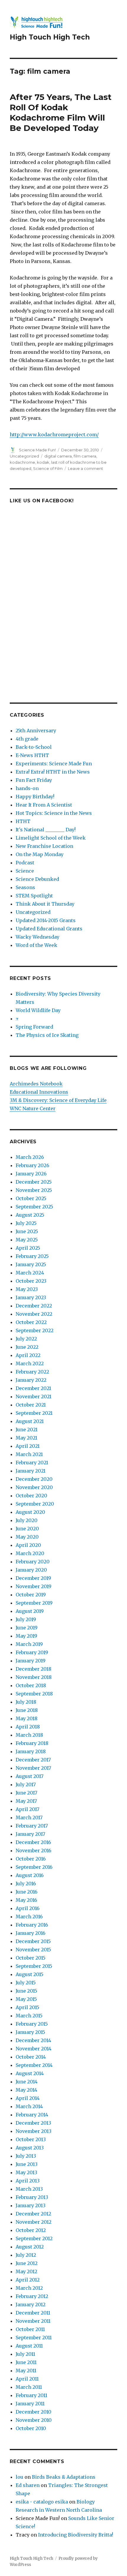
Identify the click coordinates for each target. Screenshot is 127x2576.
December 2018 (34, 1669)
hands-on (27, 788)
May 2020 (27, 1537)
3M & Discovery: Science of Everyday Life (58, 1100)
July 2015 (26, 1983)
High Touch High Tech (50, 37)
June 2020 (27, 1529)
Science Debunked (37, 879)
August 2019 (30, 1611)
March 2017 (29, 1817)
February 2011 (31, 2395)
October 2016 (31, 1859)
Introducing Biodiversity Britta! (76, 2535)
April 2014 (28, 2098)
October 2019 (31, 1595)
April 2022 (28, 1355)
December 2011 (33, 2313)
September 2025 (34, 1207)
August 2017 (30, 1776)
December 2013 (33, 2123)
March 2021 (29, 1454)
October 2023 (31, 1281)
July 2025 (26, 1223)
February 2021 (32, 1463)
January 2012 (31, 2304)
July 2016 (26, 1884)
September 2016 (34, 1867)
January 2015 (30, 2032)
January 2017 (30, 1834)
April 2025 (28, 1248)
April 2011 (27, 2379)
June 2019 (27, 1628)
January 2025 (31, 1264)
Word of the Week (36, 945)
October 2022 (31, 1322)
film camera (85, 456)
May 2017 (26, 1801)
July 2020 (27, 1520)
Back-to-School (34, 747)
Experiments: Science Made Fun (54, 764)
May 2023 (27, 1289)
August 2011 (29, 2346)
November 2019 (34, 1586)
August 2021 (30, 1421)
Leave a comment (86, 468)
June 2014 (27, 2082)
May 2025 (27, 1240)
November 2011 (33, 2321)
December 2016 (33, 1842)
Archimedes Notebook (36, 1084)
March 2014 (29, 2106)
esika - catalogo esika (42, 2502)
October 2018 (31, 1685)
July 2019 (26, 1619)
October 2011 (30, 2329)
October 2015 (31, 1958)
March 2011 (29, 2387)
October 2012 (31, 2230)
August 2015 (30, 1974)
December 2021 (33, 1388)
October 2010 (31, 2428)
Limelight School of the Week (51, 838)
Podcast (25, 863)
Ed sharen (28, 2485)
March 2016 (29, 1917)
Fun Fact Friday (34, 780)
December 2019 (33, 1578)
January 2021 (31, 1471)
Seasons (25, 887)
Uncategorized (24, 456)
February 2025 (32, 1256)
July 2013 (26, 2156)
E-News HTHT (32, 755)
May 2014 (26, 2090)
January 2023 (31, 1297)
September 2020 (35, 1504)
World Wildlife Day (38, 1010)
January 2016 (31, 1933)
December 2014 (33, 2040)
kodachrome (22, 462)
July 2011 (25, 2354)
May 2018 (27, 1718)
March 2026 (30, 1157)
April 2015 (27, 2007)
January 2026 (31, 1174)
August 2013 (30, 2148)
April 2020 (28, 1545)
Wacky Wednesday (38, 937)
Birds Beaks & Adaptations (64, 2477)
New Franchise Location (44, 846)
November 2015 (33, 1950)
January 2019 (31, 1661)
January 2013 (31, 2205)
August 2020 (30, 1512)
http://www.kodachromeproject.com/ (54, 435)
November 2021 (34, 1396)
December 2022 (34, 1306)
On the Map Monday (40, 854)
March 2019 (29, 1644)
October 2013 (31, 2139)
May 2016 (26, 1900)
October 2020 (31, 1496)
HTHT (23, 821)
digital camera (58, 456)
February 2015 (32, 2024)
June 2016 (27, 1892)
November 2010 (34, 2420)
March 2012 (29, 2288)
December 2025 (34, 1182)
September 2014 (34, 2065)
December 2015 (33, 1941)
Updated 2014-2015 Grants (46, 920)
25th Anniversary (36, 731)
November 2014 (34, 2049)
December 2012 (33, 2214)
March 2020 (30, 1553)
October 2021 (31, 1405)
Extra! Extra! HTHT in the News (53, 772)
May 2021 (26, 1438)
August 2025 (30, 1215)
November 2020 (34, 1487)
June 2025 (27, 1231)
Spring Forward (34, 1027)
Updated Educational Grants (49, 929)
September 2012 (34, 2238)
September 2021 (34, 1413)
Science (25, 871)
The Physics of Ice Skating (47, 1035)
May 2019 (26, 1636)
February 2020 (33, 1562)
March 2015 (29, 2016)
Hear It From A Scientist (44, 805)
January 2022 (31, 1380)
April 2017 (27, 1809)
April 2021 (28, 1446)
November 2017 (33, 1768)
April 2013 (28, 2181)
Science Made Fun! (37, 450)
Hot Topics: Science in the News (54, 813)
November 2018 (34, 1677)
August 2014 (30, 2073)
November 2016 (34, 1850)
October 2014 (31, 2057)
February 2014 (32, 2115)
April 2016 (28, 1908)
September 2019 (34, 1603)
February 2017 (32, 1826)
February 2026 (32, 1165)
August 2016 (30, 1875)
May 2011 (26, 2371)
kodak (43, 462)
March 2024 (30, 1273)
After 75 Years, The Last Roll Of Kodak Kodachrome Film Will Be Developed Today (61, 112)
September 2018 (34, 1694)
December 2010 (34, 2412)
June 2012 (27, 2263)
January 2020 (31, 1570)
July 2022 (26, 1339)
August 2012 (30, 2247)
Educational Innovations (39, 1092)
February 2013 (32, 2197)
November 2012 (34, 2222)
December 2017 (33, 1760)
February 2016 (32, 1925)
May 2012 (26, 2271)
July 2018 (26, 1702)
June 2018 (27, 1710)
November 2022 (34, 1314)
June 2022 (27, 1347)
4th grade (27, 739)
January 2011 (30, 2404)
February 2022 (32, 1372)
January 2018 (31, 1751)
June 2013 (27, 2164)
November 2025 (34, 1190)
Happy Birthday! (35, 797)
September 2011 (34, 2338)
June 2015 (26, 1991)
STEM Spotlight (34, 896)
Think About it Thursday (45, 904)
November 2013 (34, 2131)
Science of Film (48, 468)
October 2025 (31, 1198)
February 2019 (32, 1652)
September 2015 (34, 1966)
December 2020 (34, 1479)
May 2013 (26, 2172)
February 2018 (32, 1743)
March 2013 (29, 2189)
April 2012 (28, 2280)
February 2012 (32, 2296)
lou (19, 2477)
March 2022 (30, 1363)
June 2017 (26, 1793)
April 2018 (28, 1727)
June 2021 (27, 1430)
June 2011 (26, 2362)
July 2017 (26, 1784)
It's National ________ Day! (46, 830)
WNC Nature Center (33, 1108)
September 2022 (35, 1330)
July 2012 (26, 2255)
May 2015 (26, 1999)
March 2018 (29, 1735)
